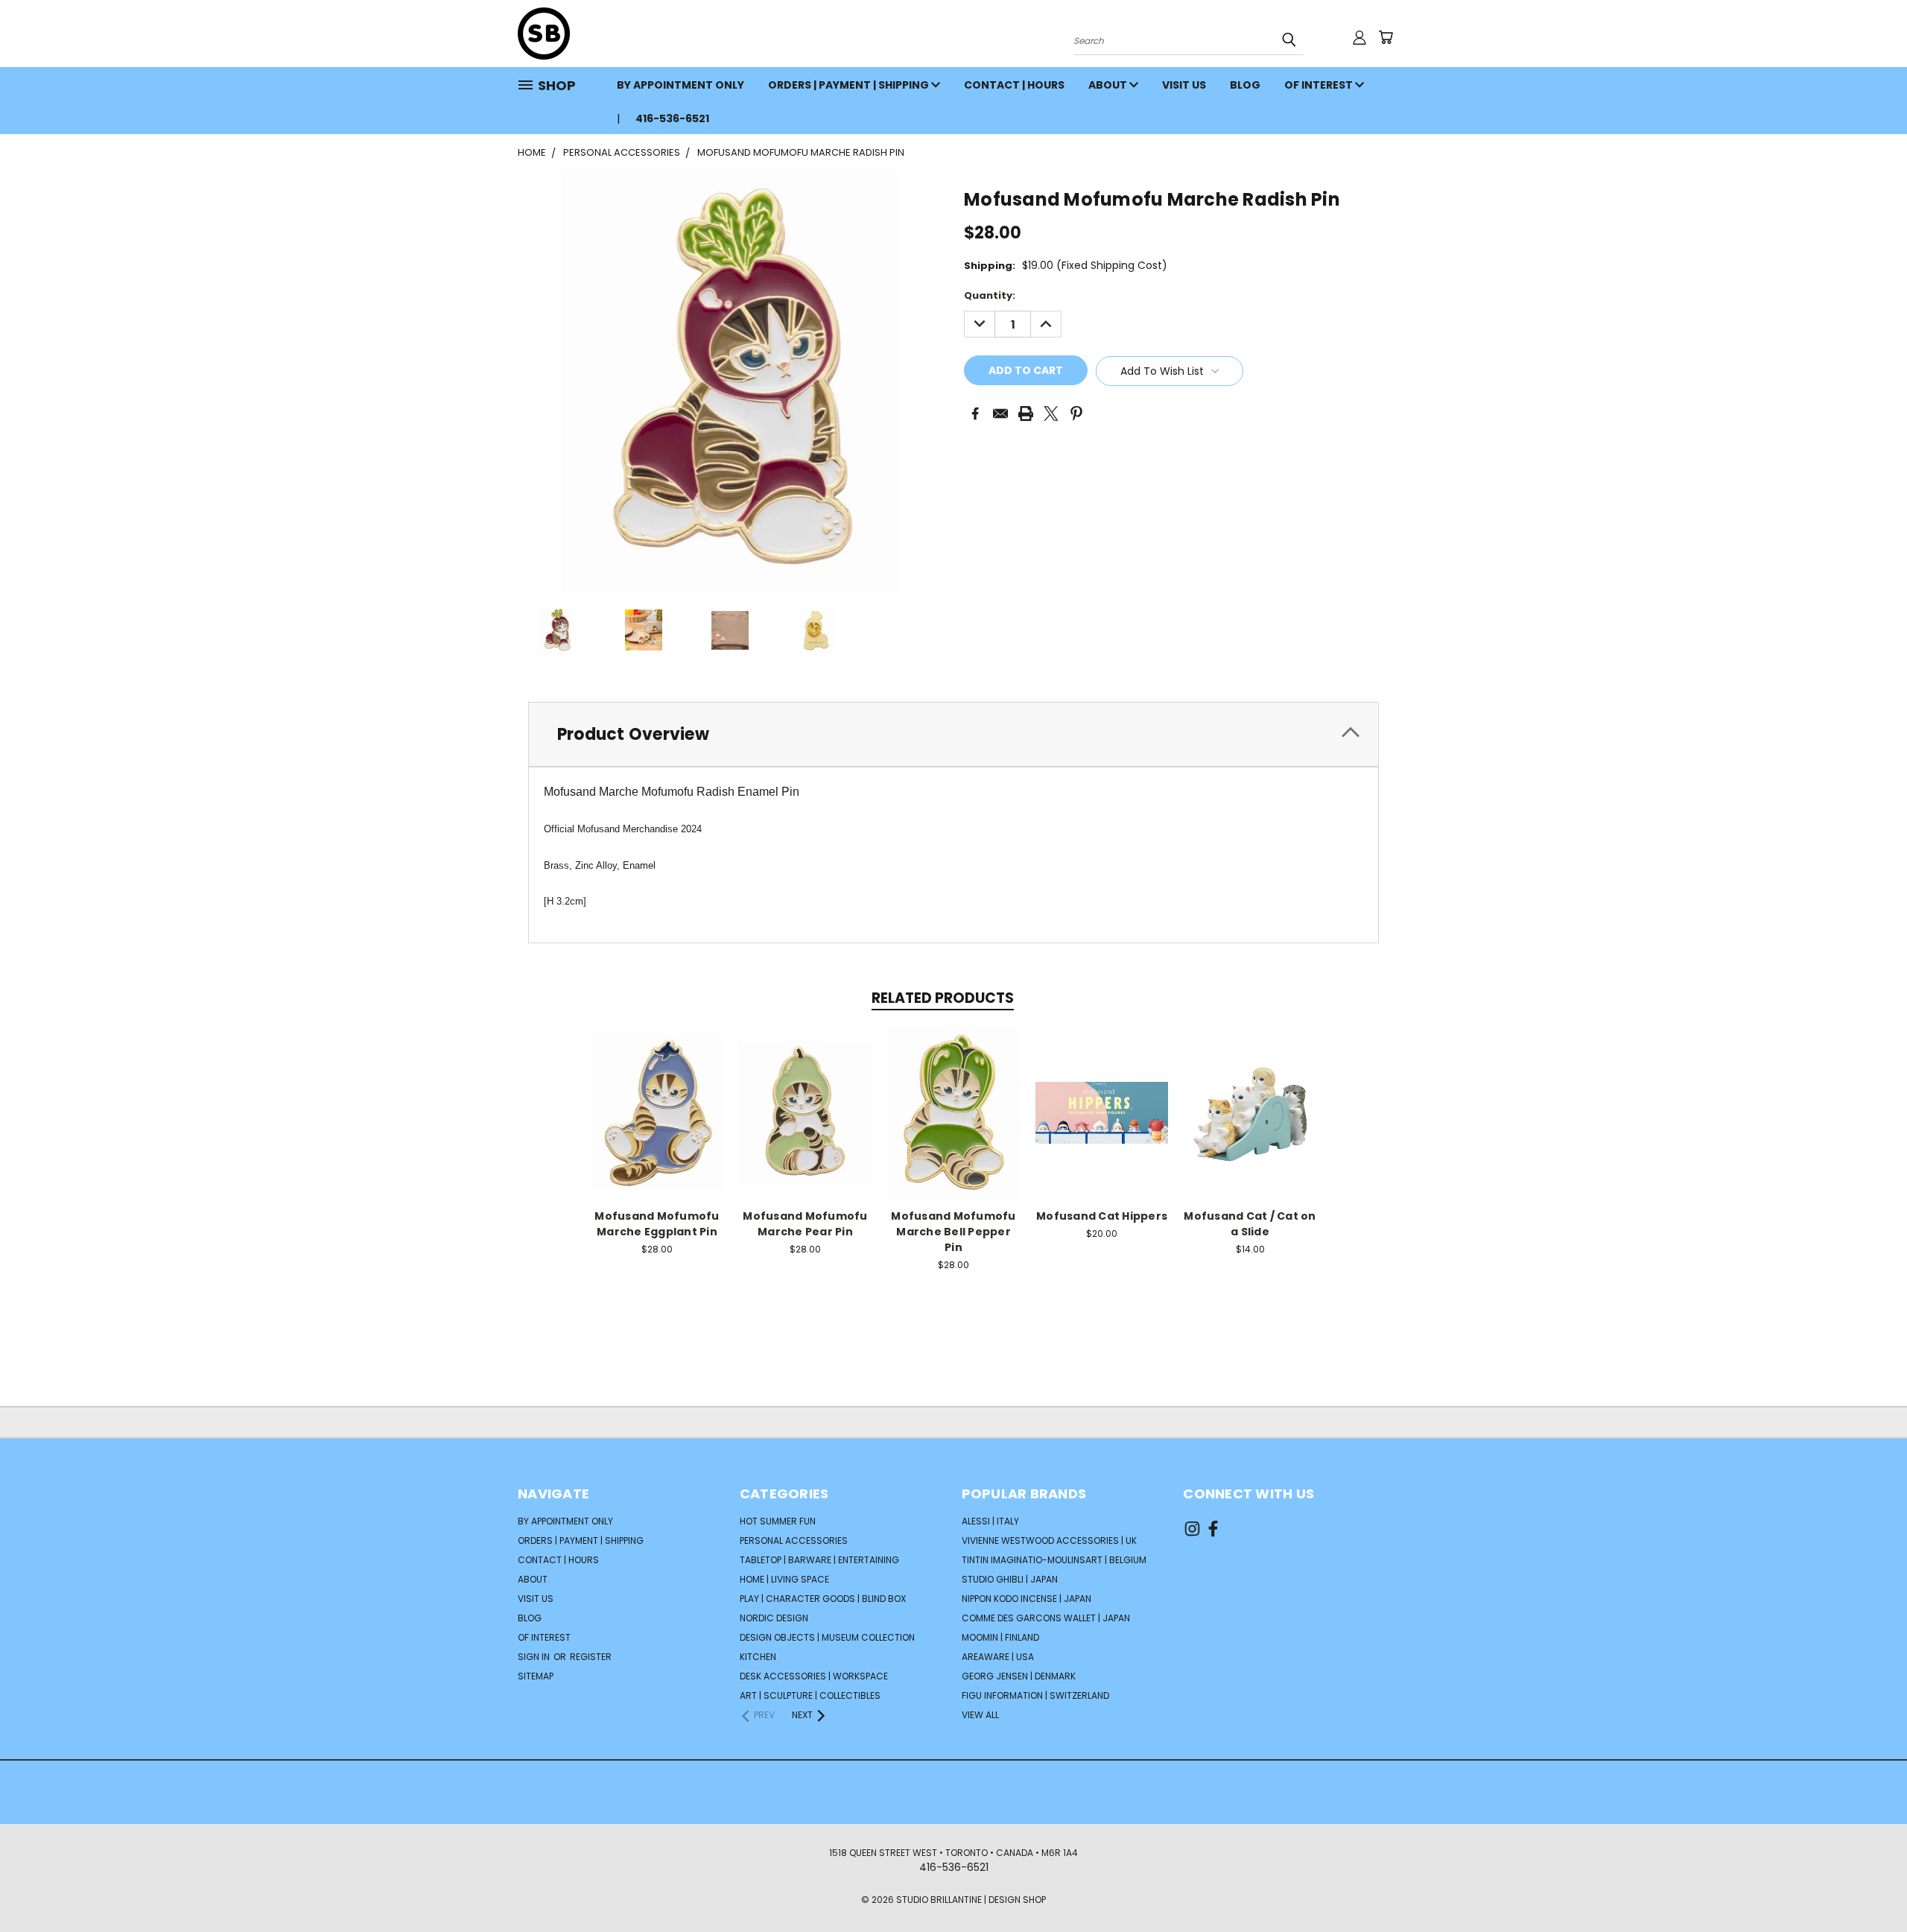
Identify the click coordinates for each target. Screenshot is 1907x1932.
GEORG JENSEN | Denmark (1019, 1676)
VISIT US (1184, 85)
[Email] (1000, 414)
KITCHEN (758, 1657)
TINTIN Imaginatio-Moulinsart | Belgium (1054, 1560)
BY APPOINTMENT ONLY (680, 85)
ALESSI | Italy (990, 1521)
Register (591, 1657)
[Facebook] (975, 414)
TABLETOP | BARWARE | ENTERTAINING (819, 1560)
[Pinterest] (1076, 414)
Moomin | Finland (1000, 1637)
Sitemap (536, 1676)
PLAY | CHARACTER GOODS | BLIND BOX (823, 1599)
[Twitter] (1051, 414)
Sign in (535, 1657)
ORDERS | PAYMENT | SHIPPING (850, 85)
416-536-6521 (672, 118)
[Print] (1026, 414)
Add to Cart (657, 1111)
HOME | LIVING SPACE (784, 1579)
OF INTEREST (1320, 85)
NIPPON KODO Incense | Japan (1027, 1599)
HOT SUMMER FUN (778, 1521)
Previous (1868, 1885)
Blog (1245, 85)
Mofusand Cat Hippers (1102, 1216)
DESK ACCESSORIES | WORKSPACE (814, 1676)
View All (980, 1715)
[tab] (953, 734)
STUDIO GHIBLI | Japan (1010, 1579)
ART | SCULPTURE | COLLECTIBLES (810, 1695)
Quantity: (990, 295)
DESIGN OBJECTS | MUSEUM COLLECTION (827, 1637)
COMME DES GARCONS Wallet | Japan (1046, 1618)
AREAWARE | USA (998, 1657)
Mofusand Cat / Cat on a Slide (1250, 1224)
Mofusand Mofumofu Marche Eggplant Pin (657, 1224)
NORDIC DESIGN (774, 1618)
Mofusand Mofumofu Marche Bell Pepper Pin (953, 1232)
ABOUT (1109, 85)
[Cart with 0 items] (1386, 37)
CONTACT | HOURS (1014, 85)
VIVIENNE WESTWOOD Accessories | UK (1049, 1540)
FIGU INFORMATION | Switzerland (1035, 1695)
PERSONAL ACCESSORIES (794, 1540)
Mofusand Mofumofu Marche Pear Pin (805, 1224)
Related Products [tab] (943, 998)
